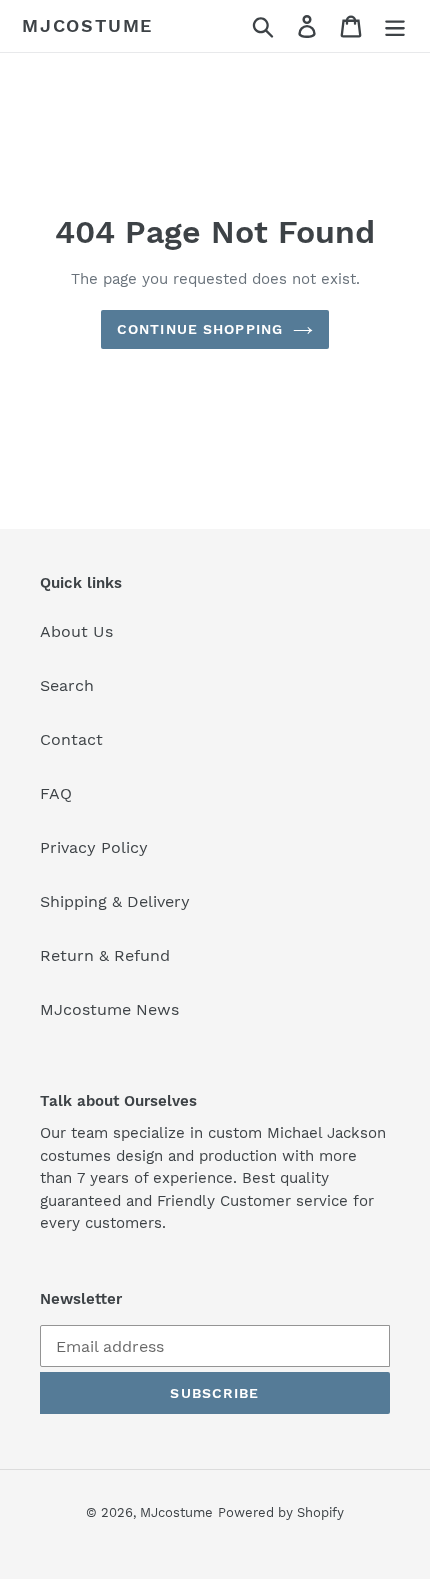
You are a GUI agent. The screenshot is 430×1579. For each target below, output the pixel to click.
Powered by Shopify (281, 1512)
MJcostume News (109, 1009)
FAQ (56, 793)
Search (67, 685)
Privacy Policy (94, 847)
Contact (71, 739)
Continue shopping (200, 329)
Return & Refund (105, 955)
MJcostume (87, 25)
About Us (76, 631)
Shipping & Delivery (115, 901)
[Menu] (395, 26)
